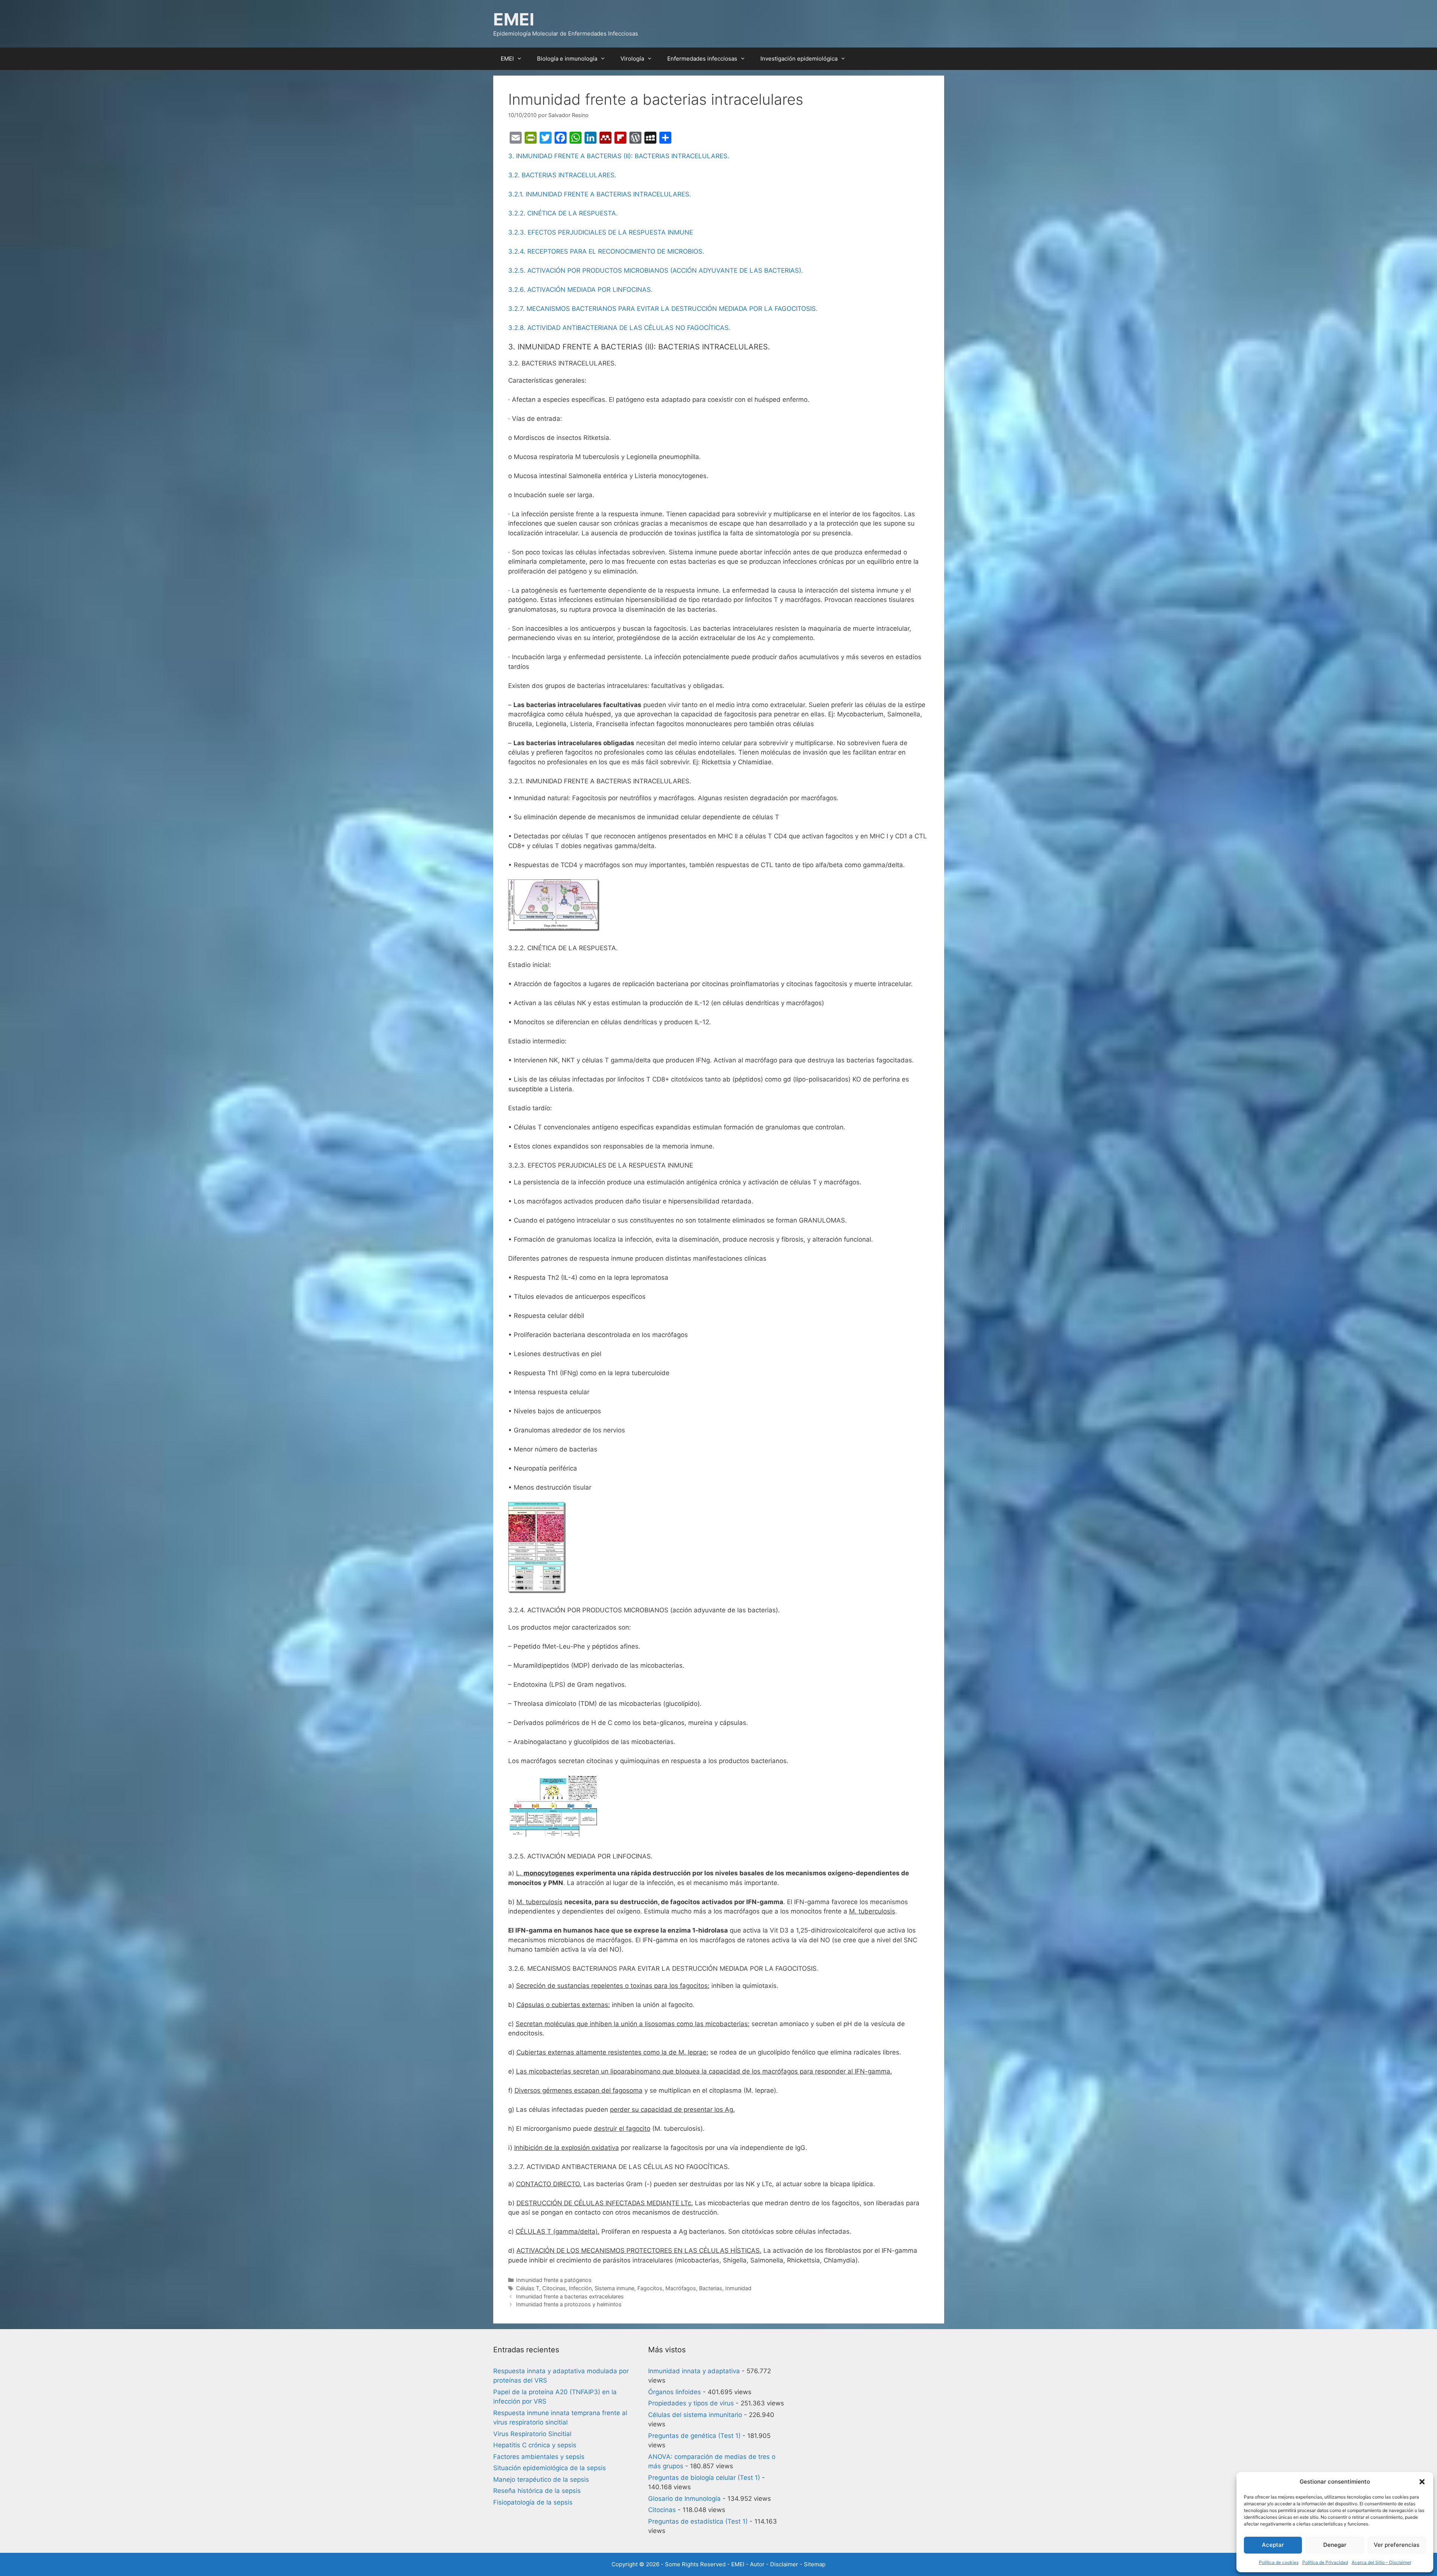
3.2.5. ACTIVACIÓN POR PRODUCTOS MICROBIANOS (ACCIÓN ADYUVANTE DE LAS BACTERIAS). (656, 270)
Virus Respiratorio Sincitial (532, 2434)
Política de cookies (1279, 2562)
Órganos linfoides (675, 2392)
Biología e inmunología (567, 59)
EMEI (514, 19)
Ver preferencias (1397, 2545)
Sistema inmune (614, 2288)
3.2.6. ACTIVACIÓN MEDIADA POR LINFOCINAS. (580, 290)
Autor (757, 2564)
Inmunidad (738, 2288)
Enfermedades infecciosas (702, 59)
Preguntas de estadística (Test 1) (698, 2521)
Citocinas (554, 2288)
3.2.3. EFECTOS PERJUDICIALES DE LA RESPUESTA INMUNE (601, 232)
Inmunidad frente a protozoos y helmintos (569, 2304)
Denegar (1335, 2545)
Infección (580, 2288)
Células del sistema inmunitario (695, 2415)
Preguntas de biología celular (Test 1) (704, 2478)
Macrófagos (681, 2288)
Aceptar (1273, 2545)
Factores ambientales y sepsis (539, 2457)
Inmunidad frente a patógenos (554, 2280)
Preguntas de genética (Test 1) (694, 2436)
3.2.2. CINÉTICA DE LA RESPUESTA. (563, 213)
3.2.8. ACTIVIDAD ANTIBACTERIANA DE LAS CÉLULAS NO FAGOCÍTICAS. (619, 328)
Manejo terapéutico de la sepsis (541, 2479)
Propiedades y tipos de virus (691, 2403)
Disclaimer (784, 2564)
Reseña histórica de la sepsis (537, 2491)
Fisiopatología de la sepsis (533, 2502)
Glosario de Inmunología (684, 2499)
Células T (528, 2288)
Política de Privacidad (1325, 2562)
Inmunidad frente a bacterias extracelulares (570, 2296)
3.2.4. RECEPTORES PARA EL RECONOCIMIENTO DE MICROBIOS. (606, 251)
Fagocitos (650, 2288)
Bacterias (711, 2288)
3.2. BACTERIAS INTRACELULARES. (562, 175)
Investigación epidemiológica (799, 59)
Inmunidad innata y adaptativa (694, 2371)
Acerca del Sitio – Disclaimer (1381, 2562)
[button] (1422, 2482)
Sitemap (815, 2564)
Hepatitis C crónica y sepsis (535, 2445)
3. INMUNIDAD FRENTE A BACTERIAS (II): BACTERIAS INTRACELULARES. (619, 156)
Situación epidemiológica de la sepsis (550, 2468)
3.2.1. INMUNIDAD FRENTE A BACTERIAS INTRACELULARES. (600, 194)
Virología (632, 59)
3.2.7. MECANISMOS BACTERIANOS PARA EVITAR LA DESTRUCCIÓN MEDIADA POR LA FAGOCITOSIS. (663, 309)
